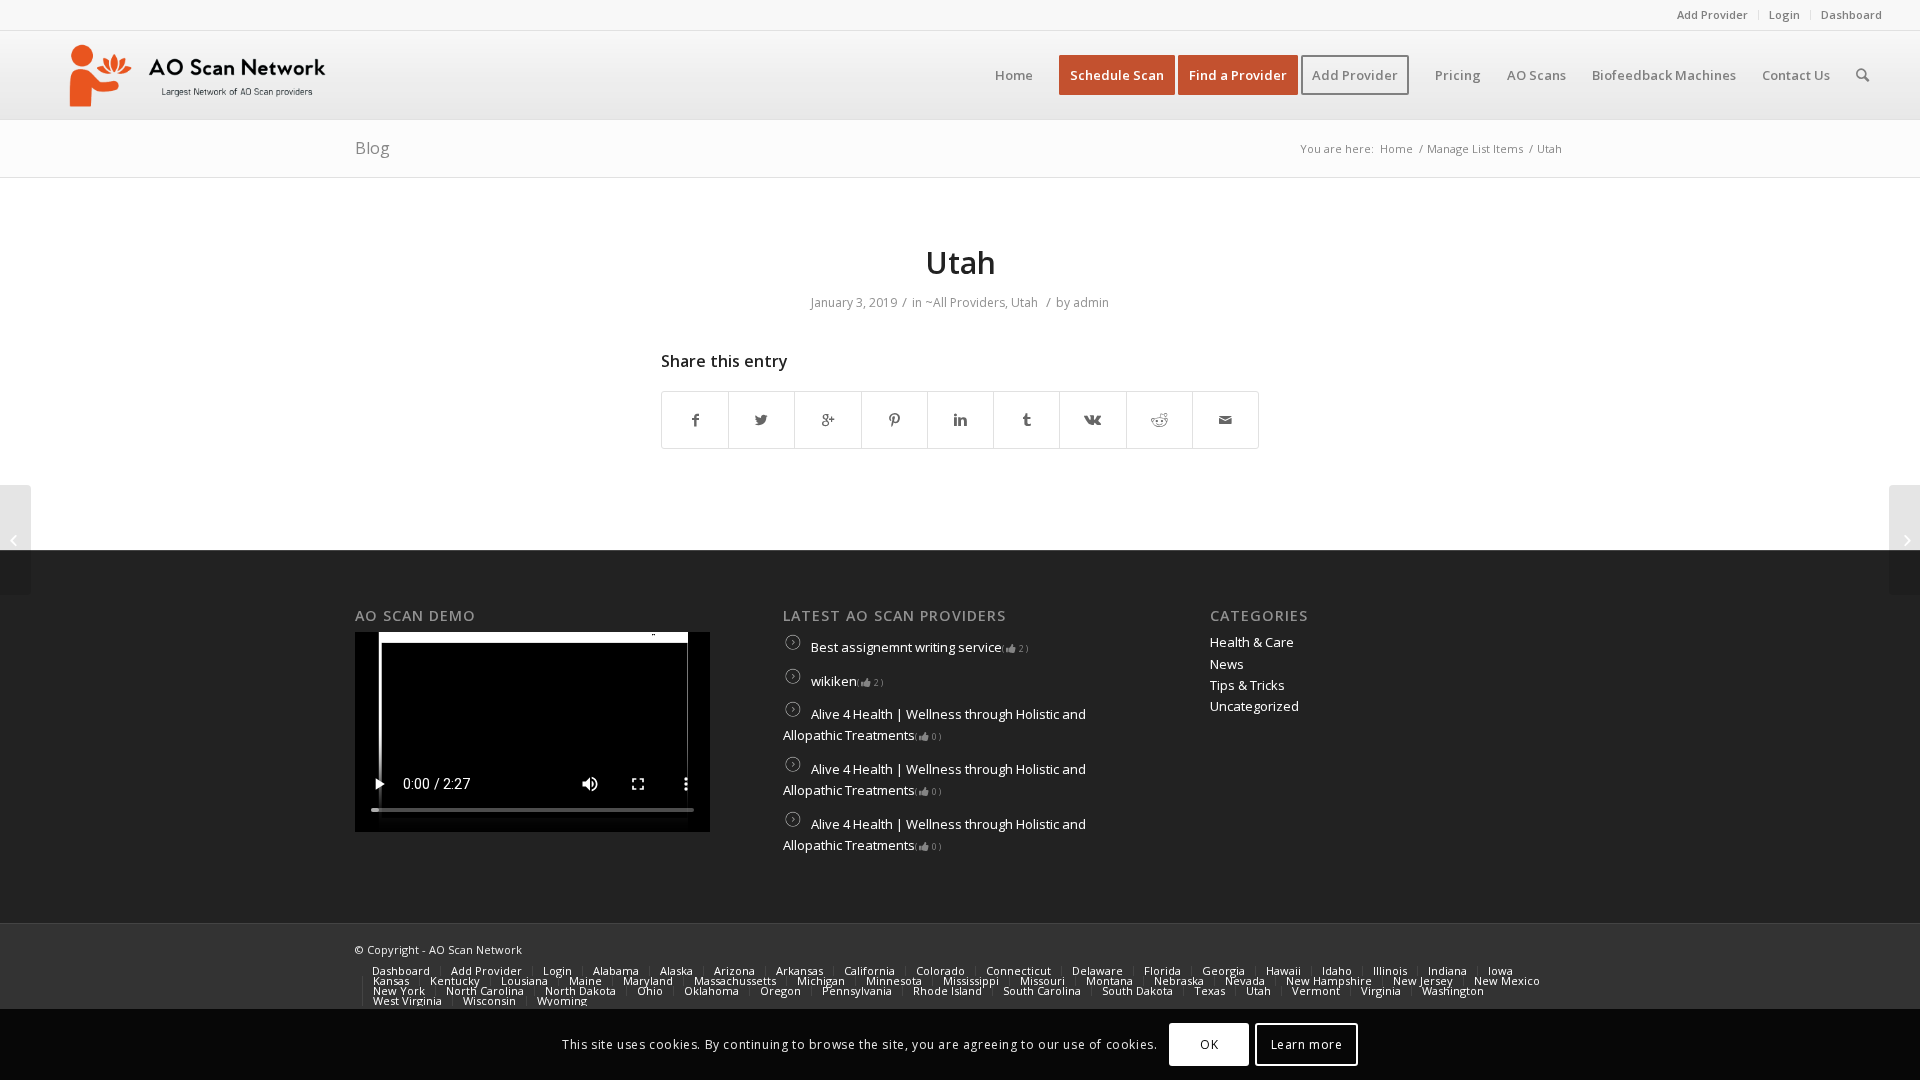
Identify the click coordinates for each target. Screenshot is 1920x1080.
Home (1396, 148)
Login (1784, 14)
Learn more (1307, 1044)
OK (1209, 1044)
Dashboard (1851, 14)
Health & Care (1252, 642)
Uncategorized (1254, 706)
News (1227, 664)
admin (1091, 302)
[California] (15, 540)
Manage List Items (1475, 148)
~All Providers (965, 302)
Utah (960, 262)
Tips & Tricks (1247, 685)
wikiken (845, 681)
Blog (372, 148)
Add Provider (1712, 14)
